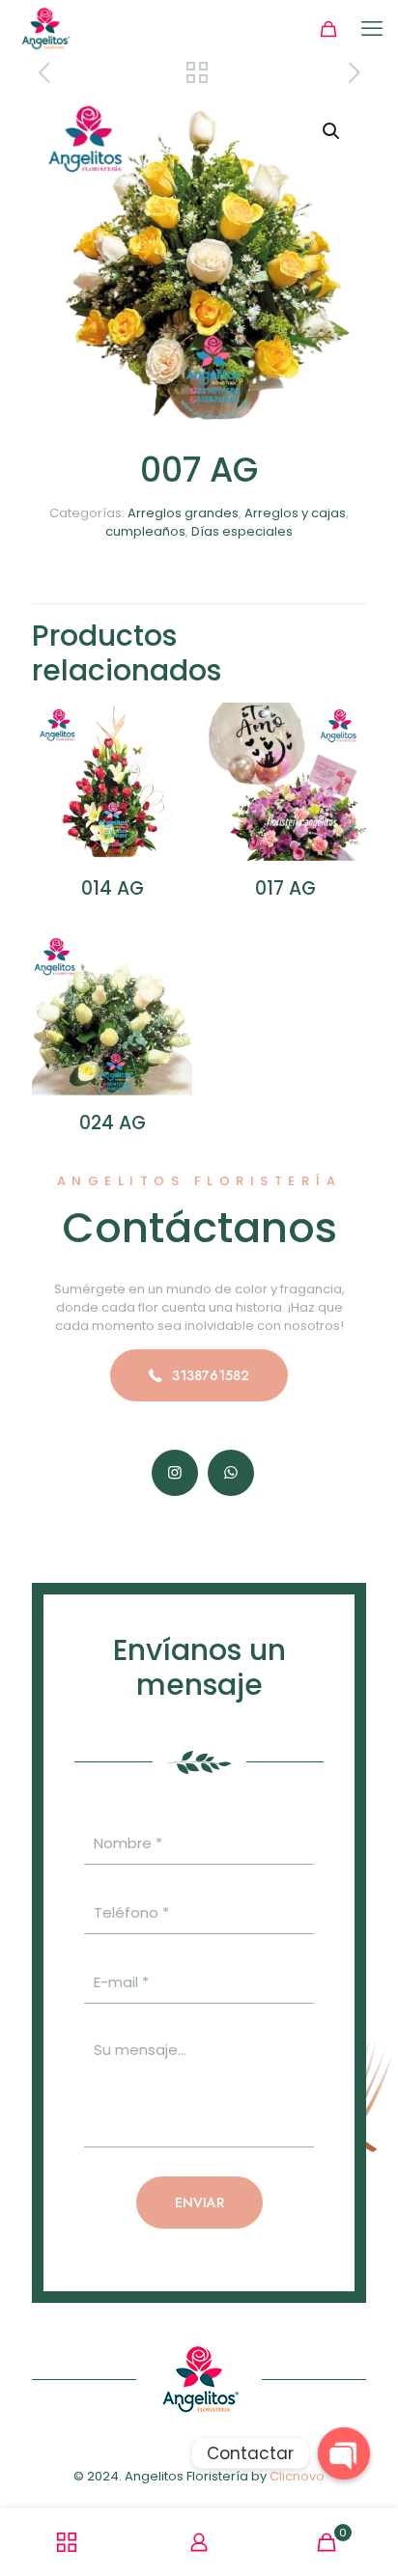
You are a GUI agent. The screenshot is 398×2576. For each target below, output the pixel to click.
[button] (332, 131)
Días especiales (242, 531)
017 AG (285, 888)
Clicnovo (297, 2476)
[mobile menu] (372, 29)
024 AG (113, 1123)
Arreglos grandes (183, 513)
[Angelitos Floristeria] (45, 29)
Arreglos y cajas (295, 513)
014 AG (113, 888)
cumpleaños (145, 531)
